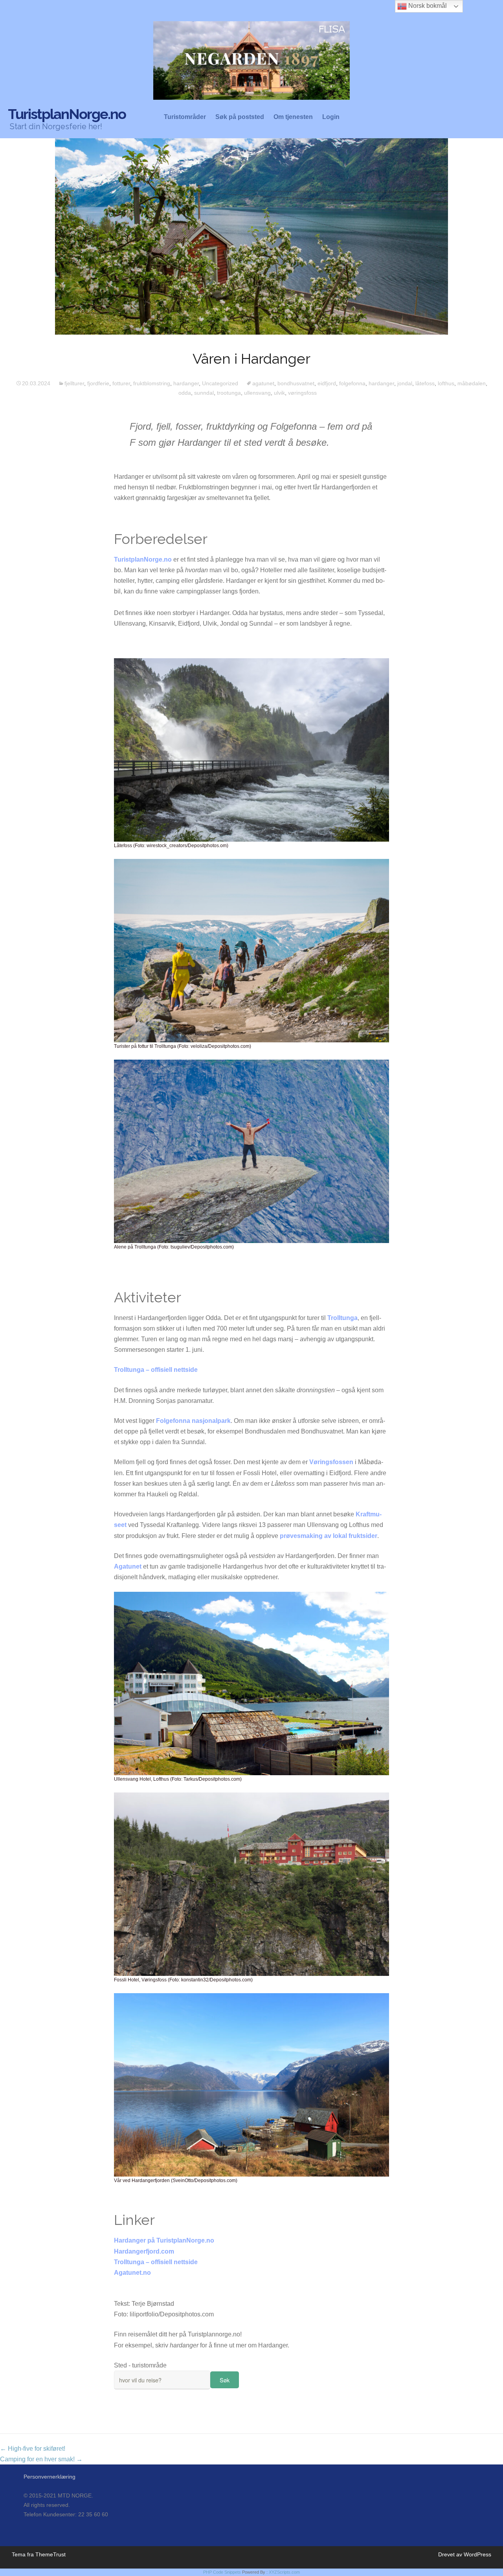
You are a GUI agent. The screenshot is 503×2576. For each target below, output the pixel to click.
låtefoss (425, 383)
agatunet (263, 383)
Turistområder (185, 117)
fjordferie (98, 383)
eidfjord (327, 383)
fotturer (121, 383)
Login (331, 117)
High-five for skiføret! (33, 2449)
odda (185, 393)
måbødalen (472, 383)
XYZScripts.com (284, 2572)
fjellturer (74, 383)
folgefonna (352, 383)
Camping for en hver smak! (41, 2459)
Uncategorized (220, 383)
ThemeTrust (50, 2554)
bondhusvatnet (296, 383)
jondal (405, 383)
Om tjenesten (293, 117)
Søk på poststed (240, 117)
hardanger (186, 383)
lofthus (446, 383)
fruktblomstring (152, 383)
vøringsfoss (302, 393)
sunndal (204, 393)
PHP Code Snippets (222, 2572)
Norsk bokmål (427, 6)
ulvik (279, 393)
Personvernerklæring (50, 2477)
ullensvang (257, 393)
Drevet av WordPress (465, 2554)
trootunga (229, 393)
